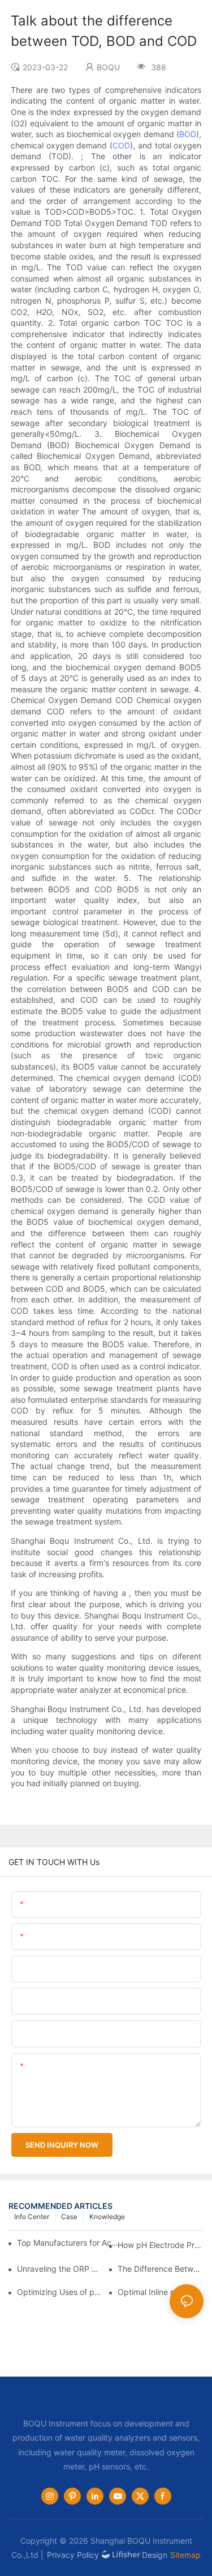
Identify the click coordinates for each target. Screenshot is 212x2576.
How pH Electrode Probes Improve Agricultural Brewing (161, 2245)
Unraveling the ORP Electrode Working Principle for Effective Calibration (60, 2269)
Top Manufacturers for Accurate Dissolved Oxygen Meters (69, 2243)
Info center (32, 2217)
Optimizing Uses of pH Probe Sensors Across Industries (60, 2292)
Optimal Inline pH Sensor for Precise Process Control (161, 2292)
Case (69, 2217)
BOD (188, 134)
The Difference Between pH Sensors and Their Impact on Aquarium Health (161, 2269)
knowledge (107, 2217)
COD (121, 145)
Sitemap (185, 2555)
